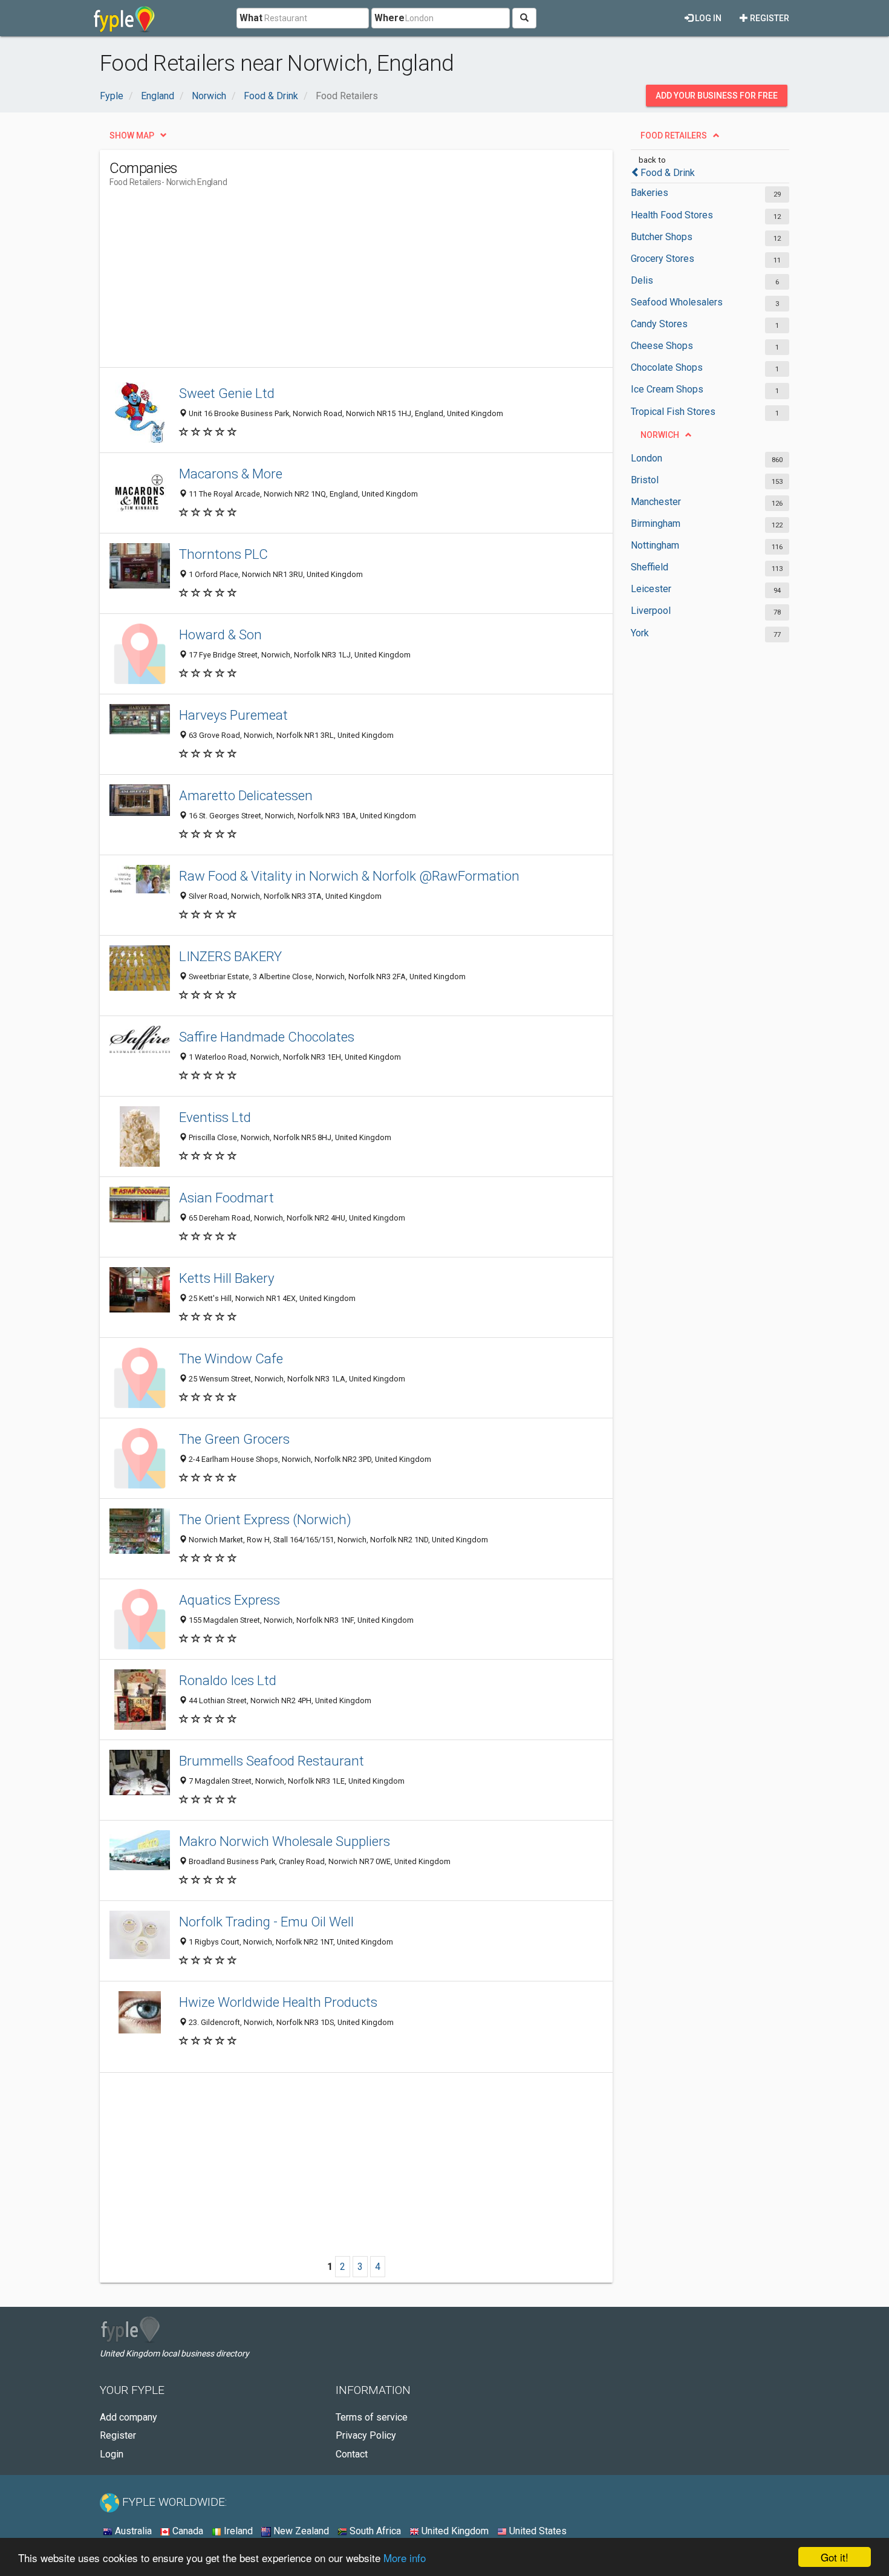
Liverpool (651, 611)
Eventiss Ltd (215, 1117)
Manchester (656, 502)
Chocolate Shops (667, 367)
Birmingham (656, 523)
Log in (707, 18)
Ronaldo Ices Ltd (228, 1680)
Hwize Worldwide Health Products (278, 2002)
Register (769, 18)
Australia (132, 2531)
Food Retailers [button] (674, 135)
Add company (129, 2417)
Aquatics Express (230, 1600)
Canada (187, 2531)
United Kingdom (454, 2531)
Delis (642, 280)
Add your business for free (717, 96)
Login (112, 2454)
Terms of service (372, 2417)
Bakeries (650, 193)
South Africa (374, 2531)
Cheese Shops (662, 346)
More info (405, 2558)
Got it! (835, 2557)
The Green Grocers (234, 1439)
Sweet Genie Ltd (227, 393)
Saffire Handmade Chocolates (267, 1037)
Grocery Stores (663, 259)
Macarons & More (231, 474)
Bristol (645, 480)
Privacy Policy (366, 2435)
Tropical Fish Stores (673, 412)
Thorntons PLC (223, 554)
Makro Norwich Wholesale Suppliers (285, 1841)
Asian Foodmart (226, 1198)
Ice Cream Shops (667, 389)
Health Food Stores (672, 215)
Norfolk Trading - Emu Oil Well (266, 1922)
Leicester (651, 589)
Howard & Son (220, 634)
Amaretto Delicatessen (246, 795)
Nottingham (655, 545)
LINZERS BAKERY (230, 956)
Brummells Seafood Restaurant (272, 1761)
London (646, 458)
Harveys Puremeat (233, 715)
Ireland (237, 2531)
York (640, 633)
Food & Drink (668, 173)
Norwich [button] (660, 435)
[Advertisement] (330, 282)
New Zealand (300, 2531)
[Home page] (124, 18)
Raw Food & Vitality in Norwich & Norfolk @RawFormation (349, 876)
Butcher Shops (662, 237)
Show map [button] (132, 135)
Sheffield (650, 567)
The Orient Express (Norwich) (265, 1519)
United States (537, 2531)
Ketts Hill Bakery (227, 1278)
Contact (352, 2454)
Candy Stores (659, 324)
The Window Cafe (231, 1358)
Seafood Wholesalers (677, 302)
